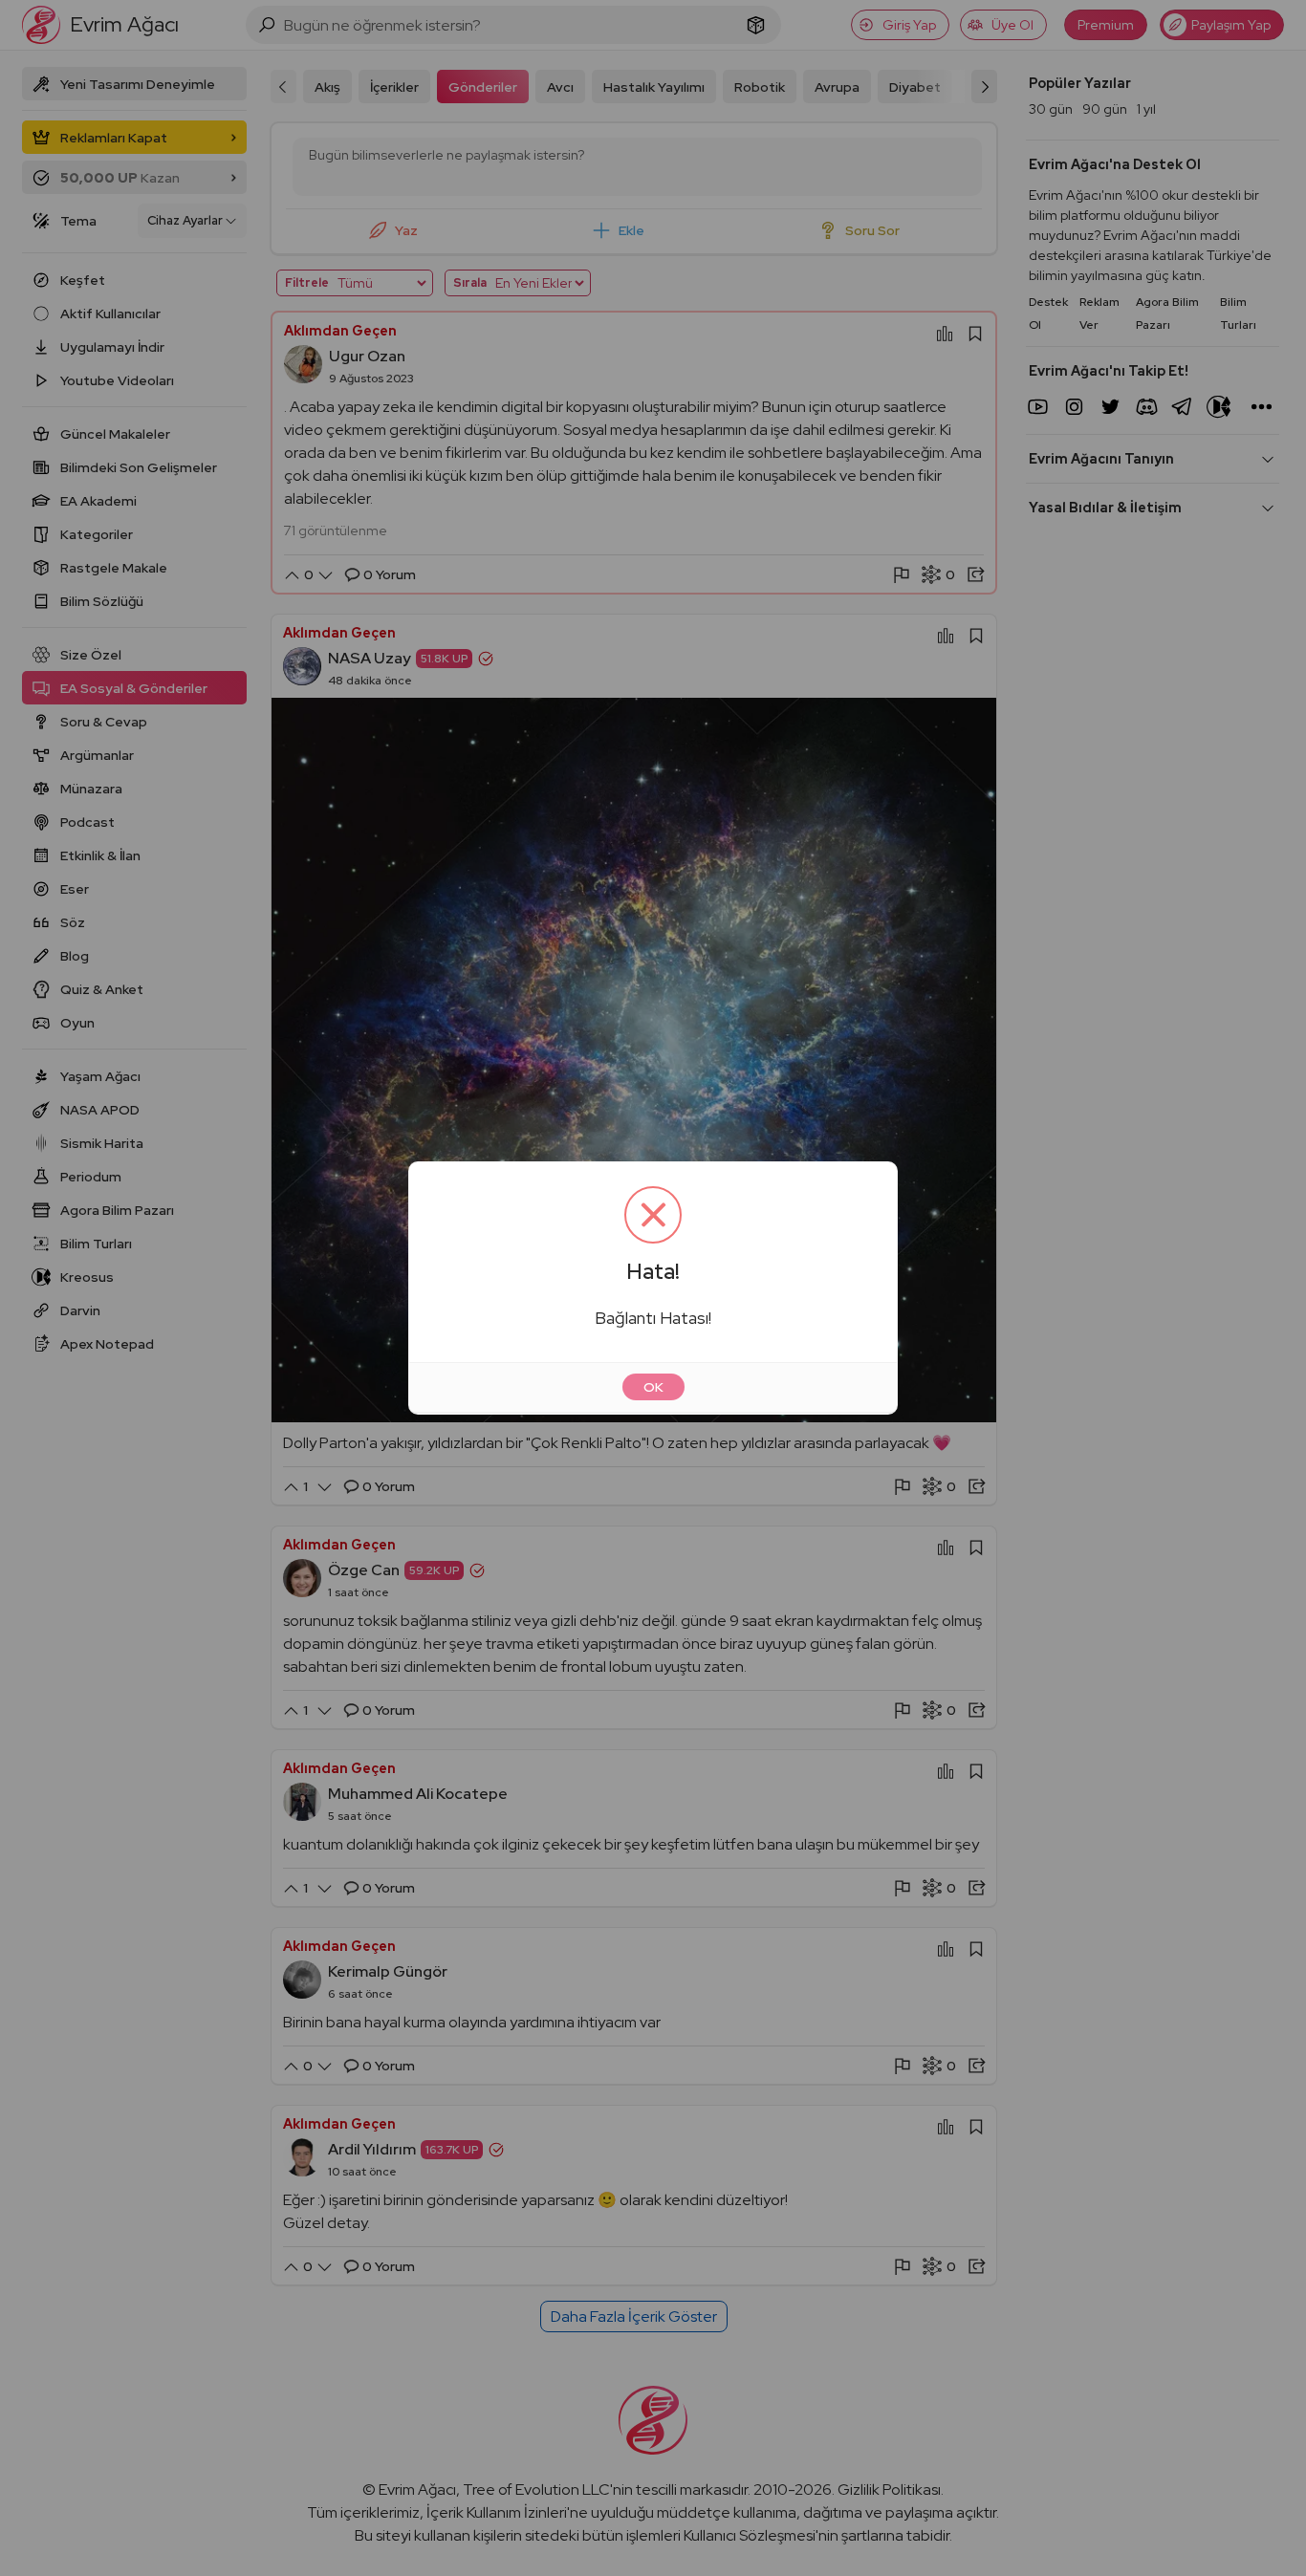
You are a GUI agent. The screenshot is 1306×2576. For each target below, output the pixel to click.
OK (653, 1387)
